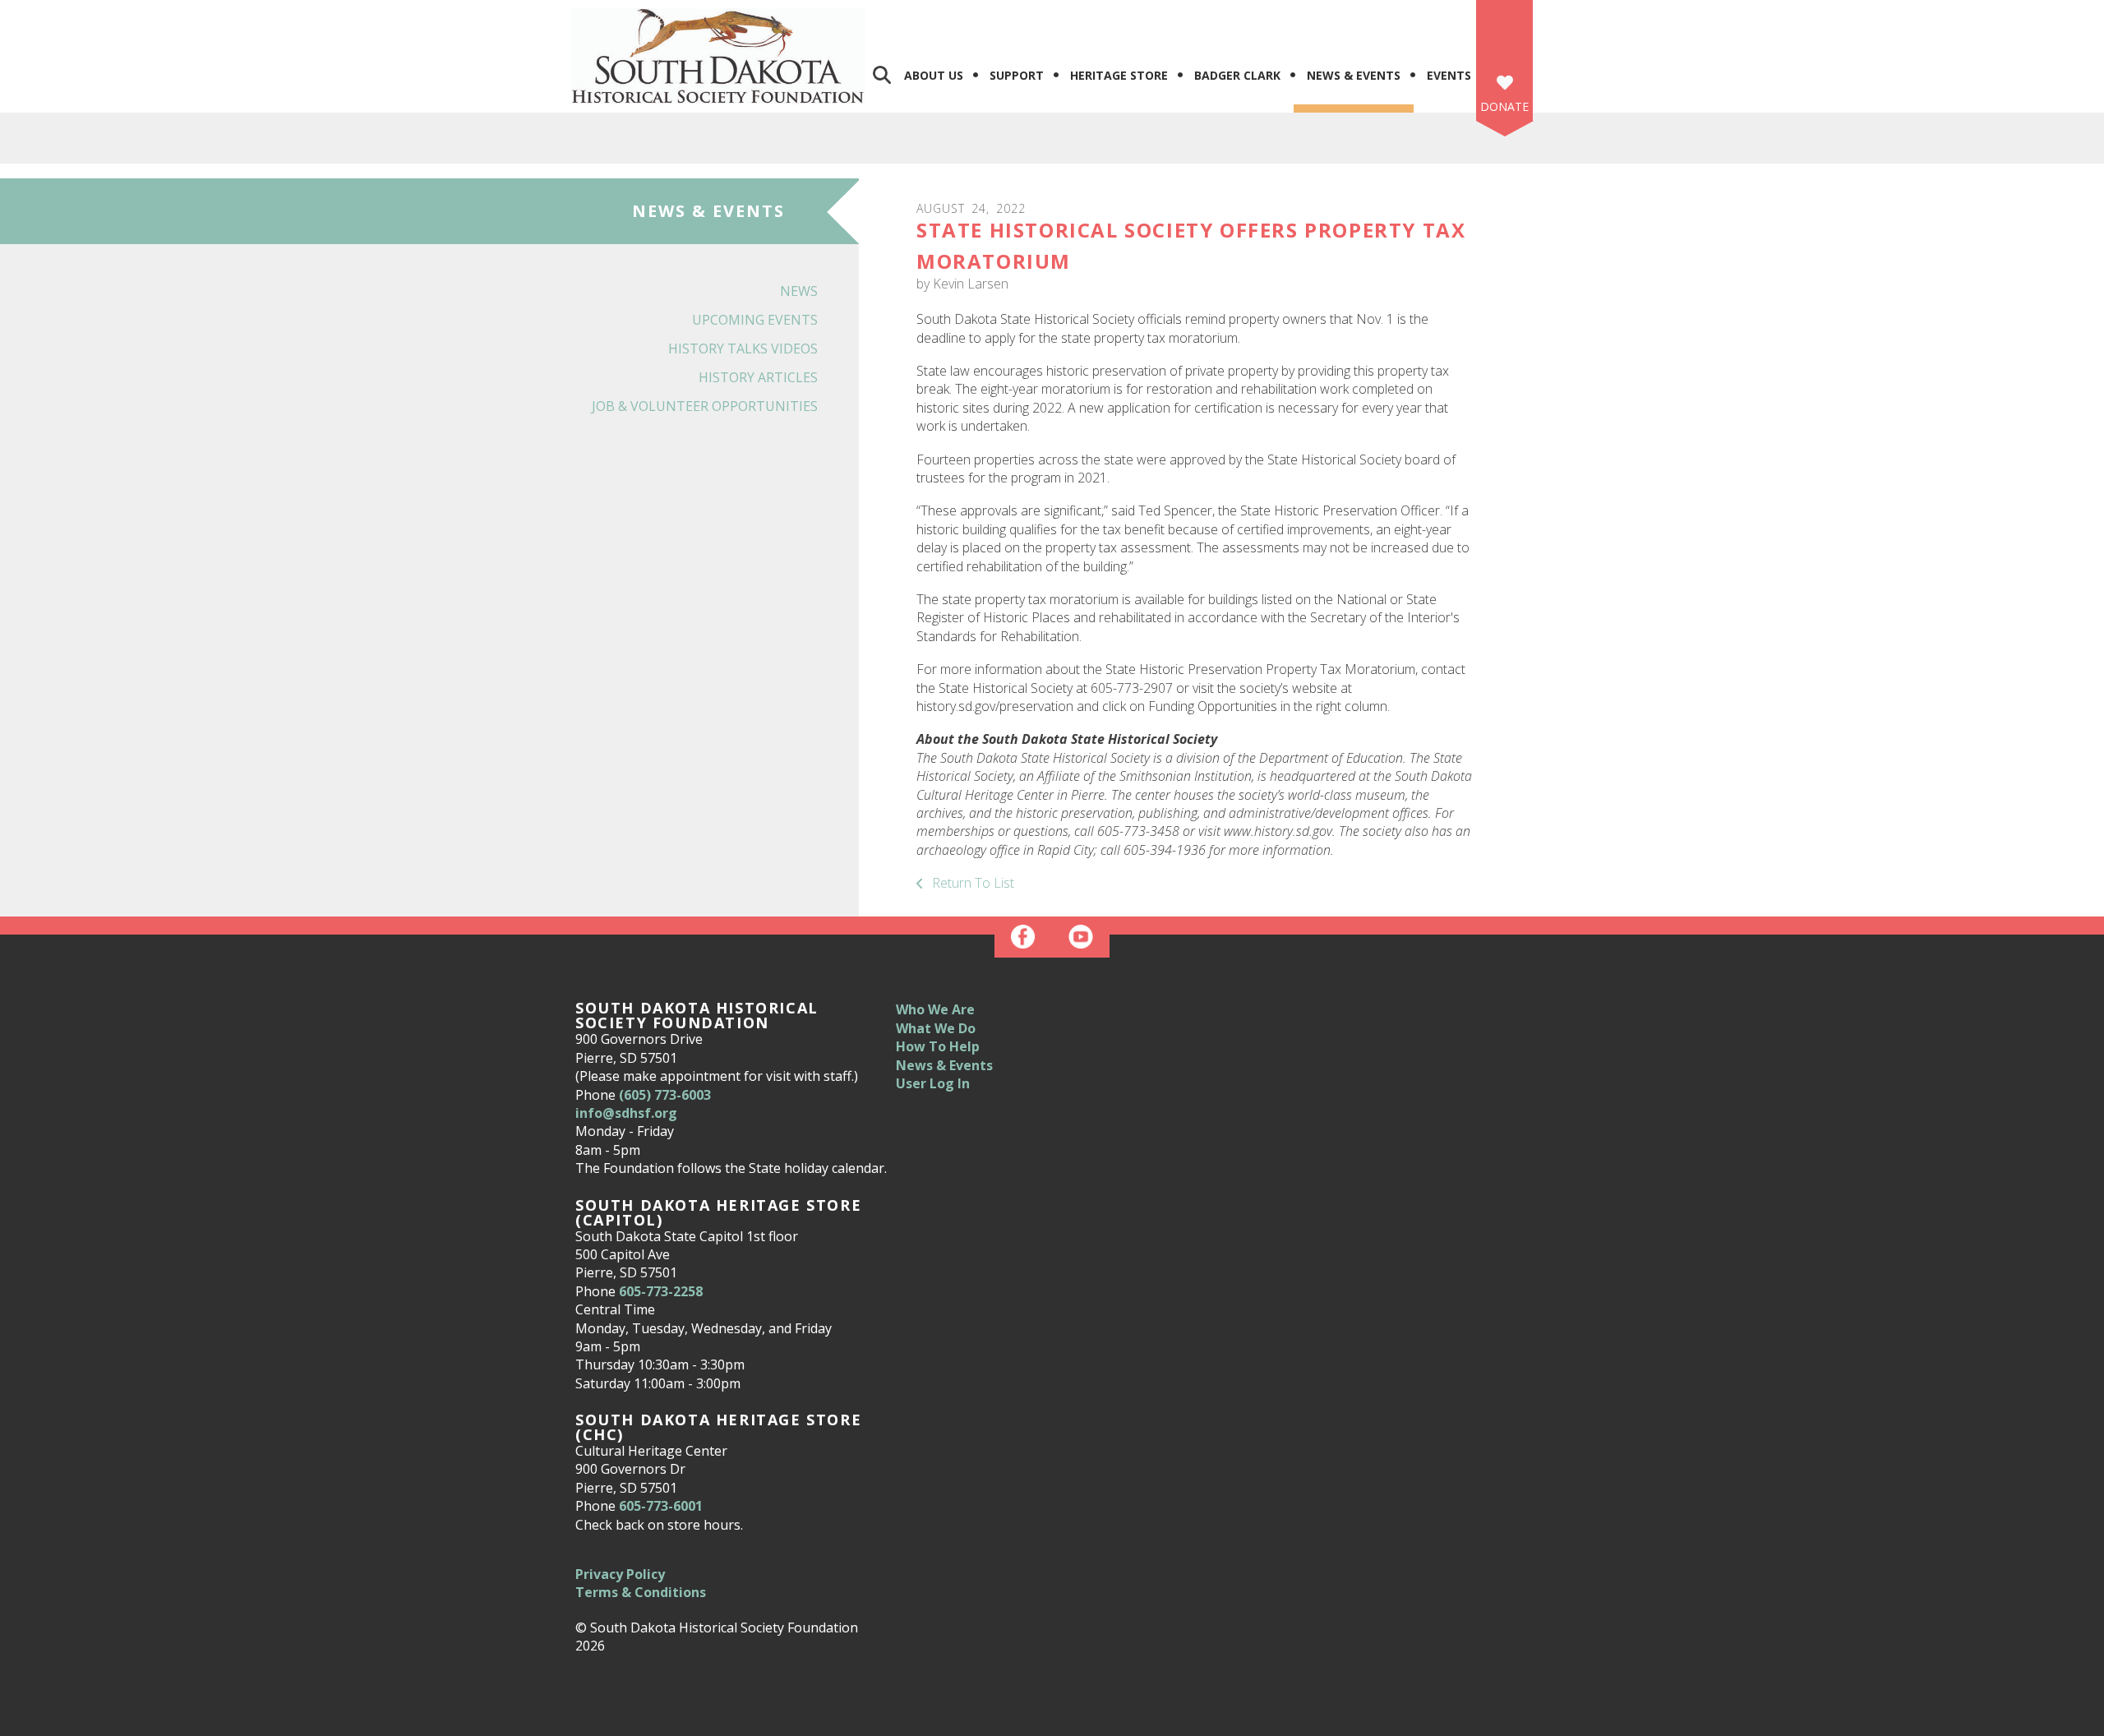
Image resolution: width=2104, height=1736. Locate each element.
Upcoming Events (755, 320)
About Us (934, 75)
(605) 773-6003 (665, 1095)
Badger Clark (1237, 75)
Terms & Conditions (641, 1592)
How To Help (938, 1046)
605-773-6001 (661, 1506)
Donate (1504, 106)
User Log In (933, 1083)
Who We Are (935, 1009)
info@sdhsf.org (626, 1113)
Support (1017, 75)
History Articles (758, 377)
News (799, 291)
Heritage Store (1119, 75)
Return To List (971, 883)
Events (1449, 75)
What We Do (936, 1028)
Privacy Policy (620, 1574)
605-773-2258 (661, 1291)
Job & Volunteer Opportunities (705, 406)
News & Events (1354, 75)
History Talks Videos (743, 349)
